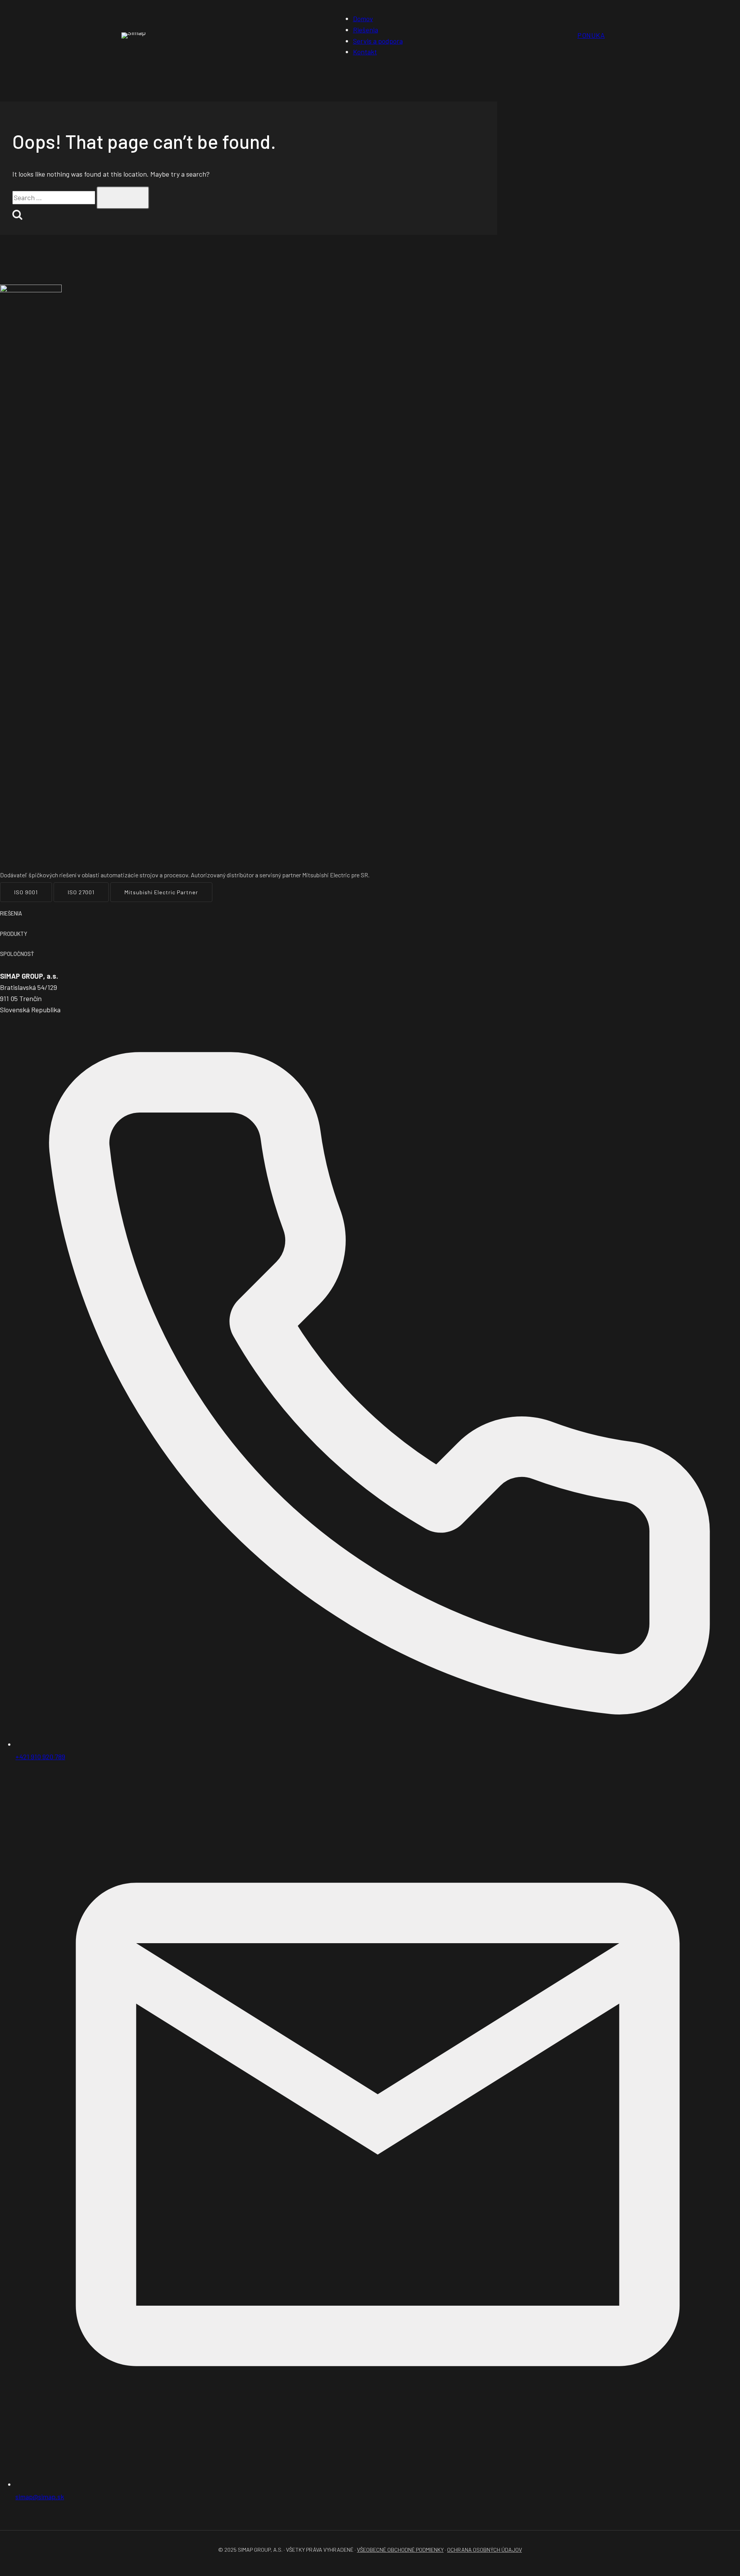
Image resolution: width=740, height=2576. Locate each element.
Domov (363, 19)
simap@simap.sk (40, 2497)
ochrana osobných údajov (484, 2550)
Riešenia (366, 30)
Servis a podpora (378, 41)
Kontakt (365, 52)
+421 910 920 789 (40, 1757)
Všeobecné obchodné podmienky (400, 2550)
